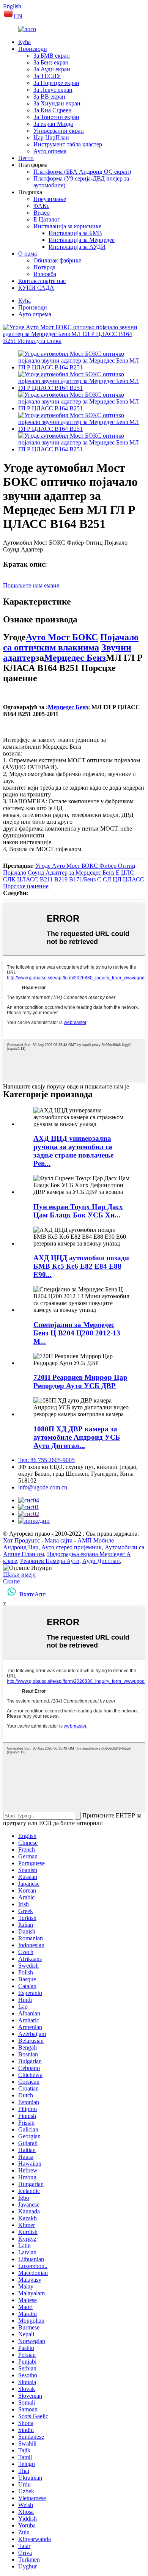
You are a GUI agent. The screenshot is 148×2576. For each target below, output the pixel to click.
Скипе (11, 1581)
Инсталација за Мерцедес (82, 240)
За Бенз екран (51, 62)
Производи (33, 49)
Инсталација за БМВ (75, 233)
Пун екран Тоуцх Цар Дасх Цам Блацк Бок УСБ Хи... (78, 1211)
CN (18, 16)
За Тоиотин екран (56, 117)
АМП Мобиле (96, 1540)
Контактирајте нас (42, 281)
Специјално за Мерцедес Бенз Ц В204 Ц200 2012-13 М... (77, 1333)
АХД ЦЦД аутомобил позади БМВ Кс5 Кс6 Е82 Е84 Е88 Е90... (81, 1266)
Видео (42, 213)
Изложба (45, 274)
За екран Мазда (53, 124)
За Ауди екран (52, 69)
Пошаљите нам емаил (31, 585)
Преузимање (50, 199)
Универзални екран (59, 131)
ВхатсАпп (33, 1594)
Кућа (24, 42)
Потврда (44, 267)
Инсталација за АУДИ (77, 247)
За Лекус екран (53, 90)
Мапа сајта (59, 1540)
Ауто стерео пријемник (72, 1547)
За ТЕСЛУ (47, 76)
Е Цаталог (47, 219)
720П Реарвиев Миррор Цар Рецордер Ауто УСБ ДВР (80, 1381)
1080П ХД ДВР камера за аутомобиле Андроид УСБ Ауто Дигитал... (77, 1437)
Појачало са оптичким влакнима (71, 642)
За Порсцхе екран (56, 83)
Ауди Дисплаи (101, 1561)
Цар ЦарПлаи (51, 137)
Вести (26, 158)
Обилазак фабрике (57, 260)
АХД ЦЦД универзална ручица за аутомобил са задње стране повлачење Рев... (73, 1151)
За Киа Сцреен (53, 110)
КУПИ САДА (36, 288)
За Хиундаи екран (57, 103)
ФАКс (41, 206)
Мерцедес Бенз (75, 658)
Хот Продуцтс (21, 1540)
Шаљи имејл (19, 1575)
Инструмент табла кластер (68, 144)
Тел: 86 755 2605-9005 (46, 1460)
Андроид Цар (21, 1547)
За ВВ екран (49, 97)
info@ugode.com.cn (43, 1487)
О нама (28, 254)
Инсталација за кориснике (67, 226)
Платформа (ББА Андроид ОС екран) (82, 172)
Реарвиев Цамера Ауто (50, 1561)
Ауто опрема (50, 151)
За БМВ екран (52, 56)
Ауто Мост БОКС (62, 637)
